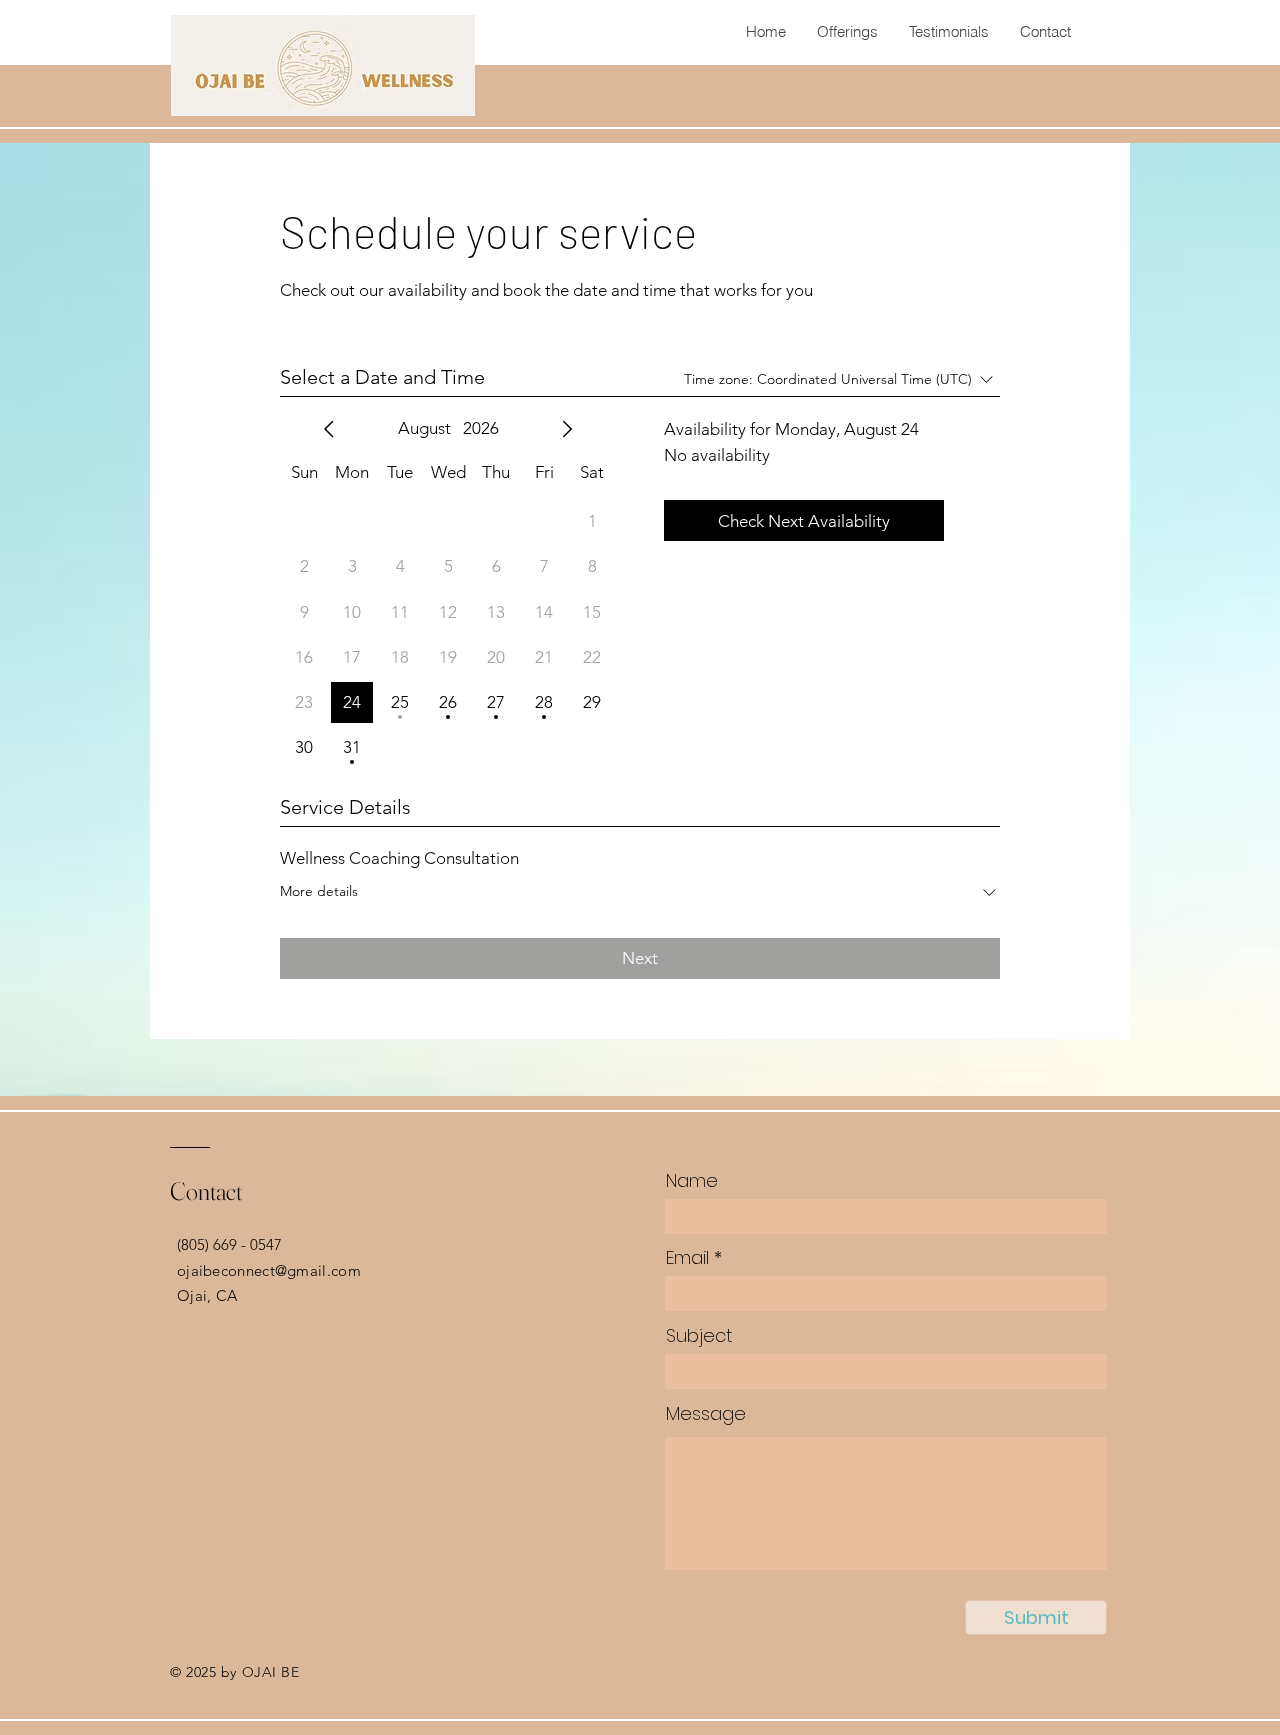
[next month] (567, 429)
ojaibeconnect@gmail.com (269, 1270)
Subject (699, 1336)
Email (687, 1258)
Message (706, 1414)
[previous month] (329, 429)
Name (692, 1181)
